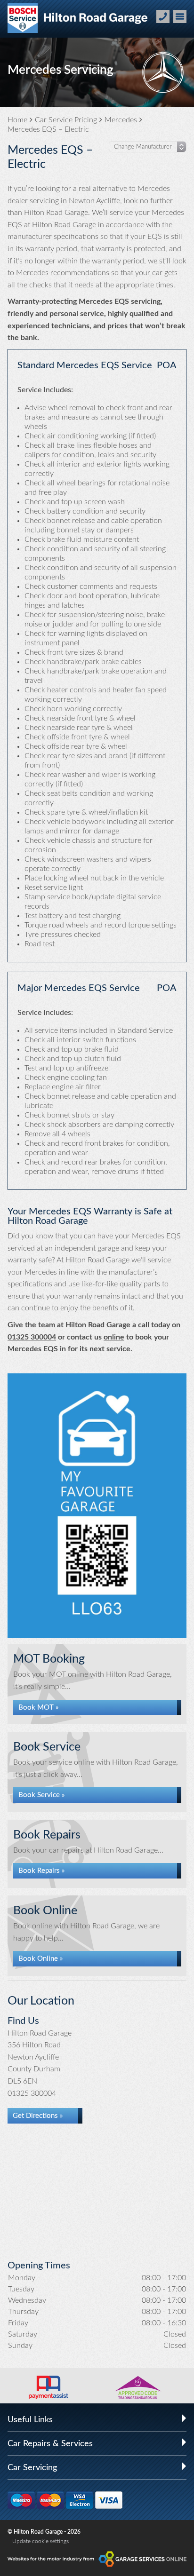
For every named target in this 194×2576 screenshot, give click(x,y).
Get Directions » (38, 2116)
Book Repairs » (42, 1871)
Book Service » (42, 1795)
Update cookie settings (40, 2541)
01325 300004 (32, 1337)
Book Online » (41, 1959)
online (114, 1337)
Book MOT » (39, 1708)
